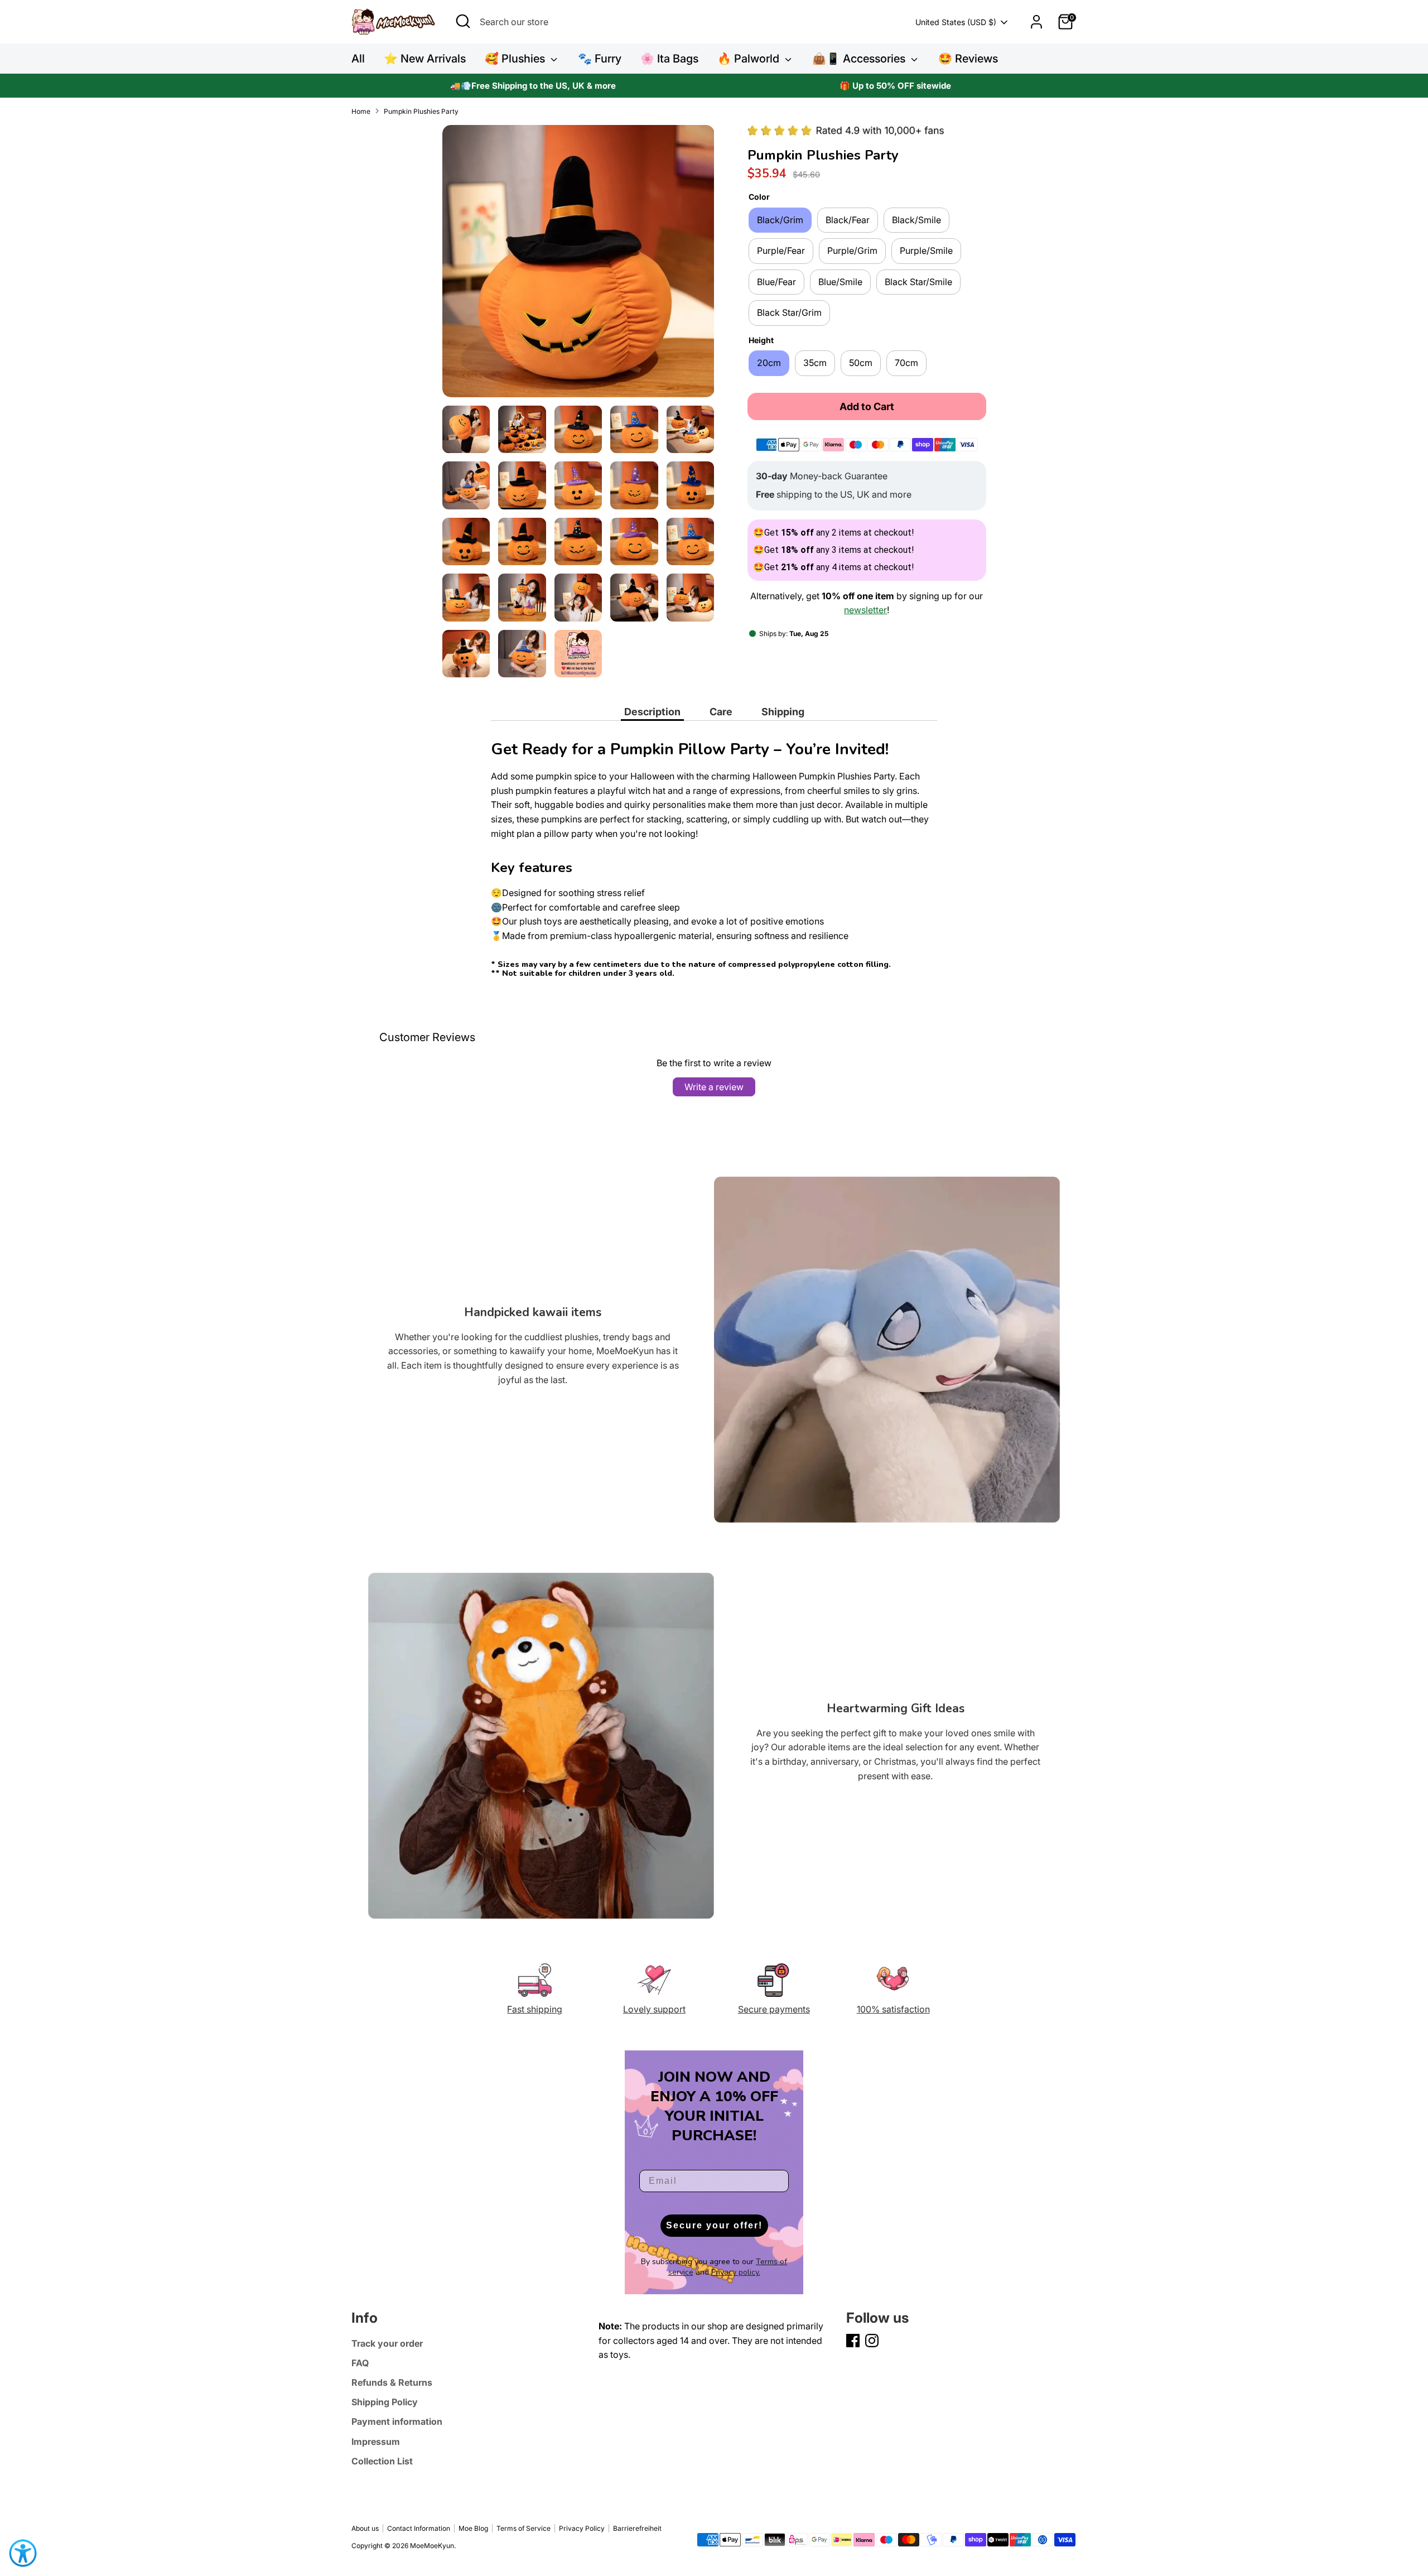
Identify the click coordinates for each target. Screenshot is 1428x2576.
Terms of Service (524, 2528)
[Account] (1036, 22)
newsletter (865, 610)
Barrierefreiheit (637, 2528)
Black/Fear (848, 220)
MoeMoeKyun (432, 2546)
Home (361, 111)
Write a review (714, 1087)
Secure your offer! (714, 2225)
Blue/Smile (840, 282)
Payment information (397, 2421)
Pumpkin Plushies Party (421, 111)
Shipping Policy (385, 2402)
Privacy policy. (736, 2272)
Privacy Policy (582, 2528)
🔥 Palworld (750, 59)
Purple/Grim (852, 251)
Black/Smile (916, 220)
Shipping (783, 712)
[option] (533, 86)
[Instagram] (872, 2341)
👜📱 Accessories (860, 59)
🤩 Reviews (968, 59)
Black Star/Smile (918, 282)
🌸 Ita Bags (669, 59)
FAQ (360, 2363)
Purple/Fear (781, 251)
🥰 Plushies (516, 59)
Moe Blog (473, 2528)
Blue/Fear (776, 282)
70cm (906, 363)
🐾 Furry (600, 59)
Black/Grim (780, 220)
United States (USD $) (956, 22)
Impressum (376, 2442)
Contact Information (419, 2528)
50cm (861, 363)
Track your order (387, 2343)
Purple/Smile (926, 251)
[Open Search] (463, 21)
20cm (769, 363)
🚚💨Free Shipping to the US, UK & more (533, 86)
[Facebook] (853, 2341)
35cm (815, 363)
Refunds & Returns (392, 2382)
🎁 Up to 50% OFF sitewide (895, 86)
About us (365, 2528)
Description (652, 712)
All (358, 59)
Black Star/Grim (789, 312)
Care (721, 712)
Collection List (382, 2461)
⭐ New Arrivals (425, 59)
